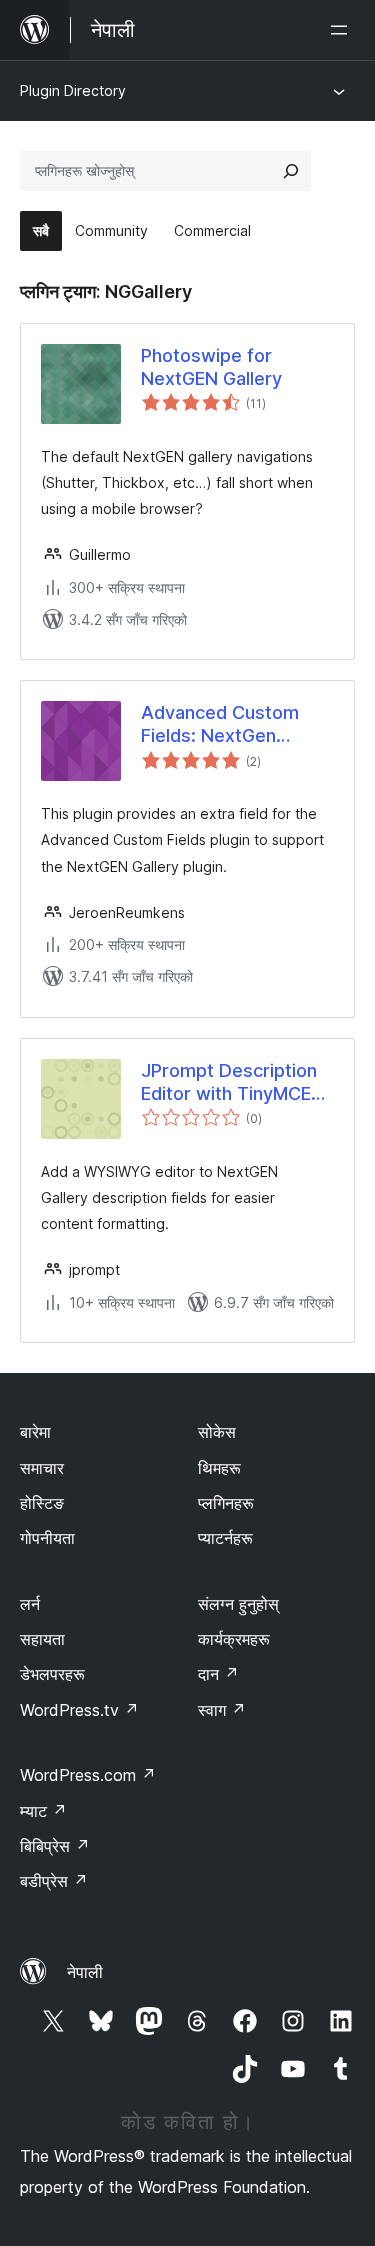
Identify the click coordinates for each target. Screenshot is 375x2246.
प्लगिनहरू (226, 1503)
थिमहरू (219, 1468)
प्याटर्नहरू (225, 1538)
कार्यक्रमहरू (234, 1639)
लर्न (30, 1604)
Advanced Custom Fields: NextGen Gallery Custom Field (229, 725)
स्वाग (222, 1710)
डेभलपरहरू (52, 1674)
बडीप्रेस (54, 1881)
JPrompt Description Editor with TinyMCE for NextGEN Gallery (229, 1083)
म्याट (43, 1811)
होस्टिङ (42, 1503)
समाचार (42, 1468)
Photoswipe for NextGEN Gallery (211, 367)
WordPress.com (88, 1775)
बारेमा (35, 1432)
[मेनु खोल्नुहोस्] (343, 30)
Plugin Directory (73, 90)
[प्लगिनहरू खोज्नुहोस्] (291, 171)
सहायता (42, 1639)
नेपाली (85, 1972)
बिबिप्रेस (55, 1846)
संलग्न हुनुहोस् (238, 1604)
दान (218, 1674)
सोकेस (217, 1432)
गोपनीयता (47, 1538)
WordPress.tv (79, 1710)
